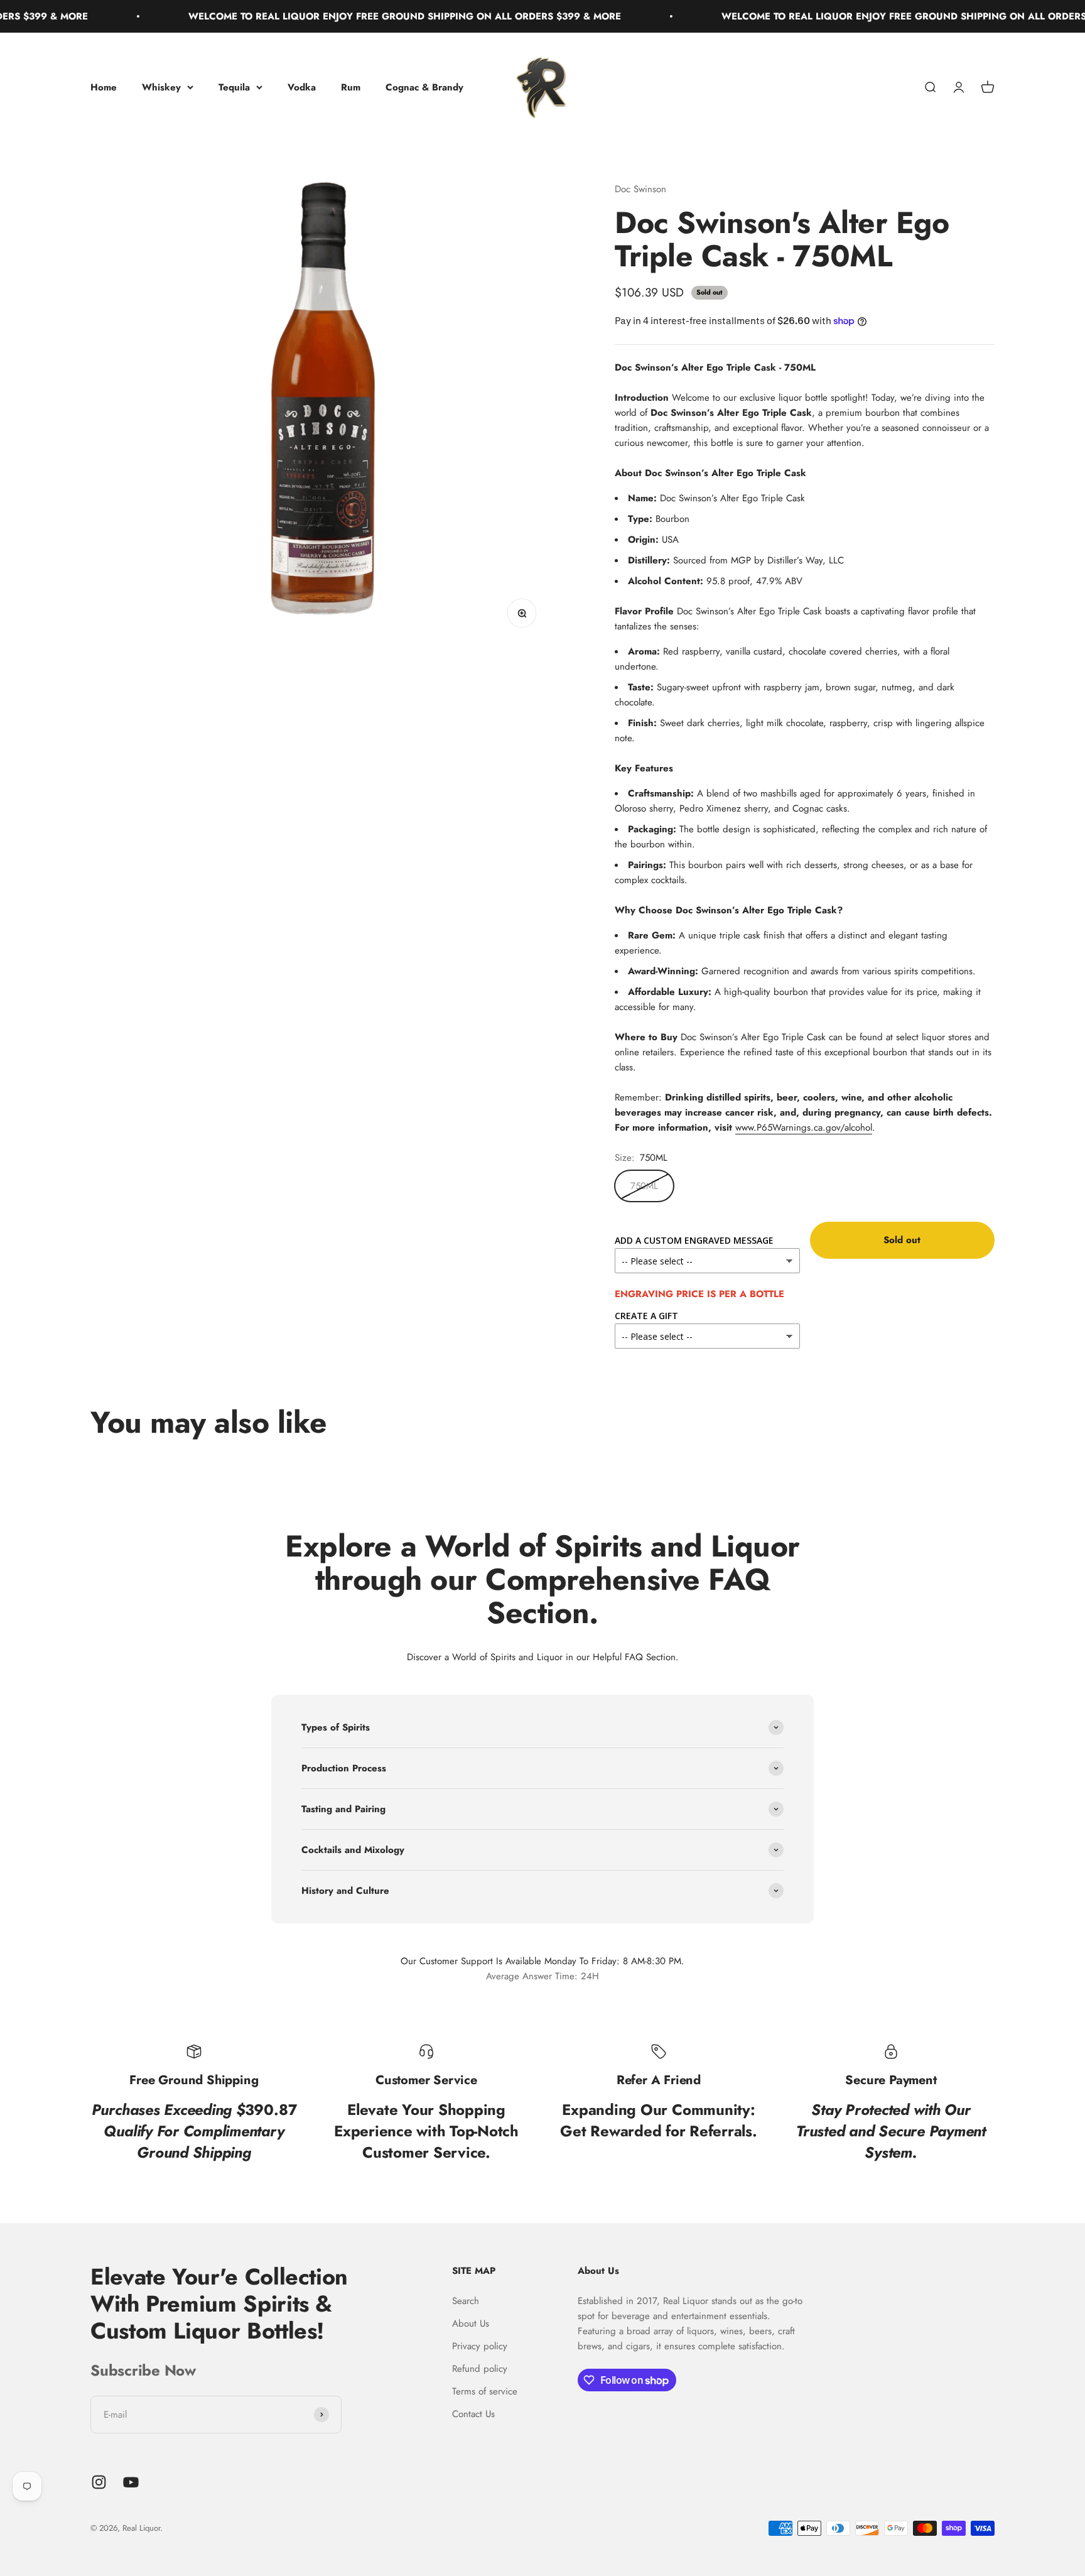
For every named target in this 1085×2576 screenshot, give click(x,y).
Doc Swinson (640, 189)
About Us (471, 2323)
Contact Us (473, 2414)
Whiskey (161, 87)
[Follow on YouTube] (131, 2482)
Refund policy (480, 2369)
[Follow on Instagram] (99, 2482)
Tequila (234, 87)
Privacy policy (480, 2346)
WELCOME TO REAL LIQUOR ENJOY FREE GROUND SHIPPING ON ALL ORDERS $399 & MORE (343, 16)
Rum (351, 87)
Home (104, 87)
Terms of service (485, 2391)
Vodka (302, 87)
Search (466, 2301)
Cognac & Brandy (424, 87)
